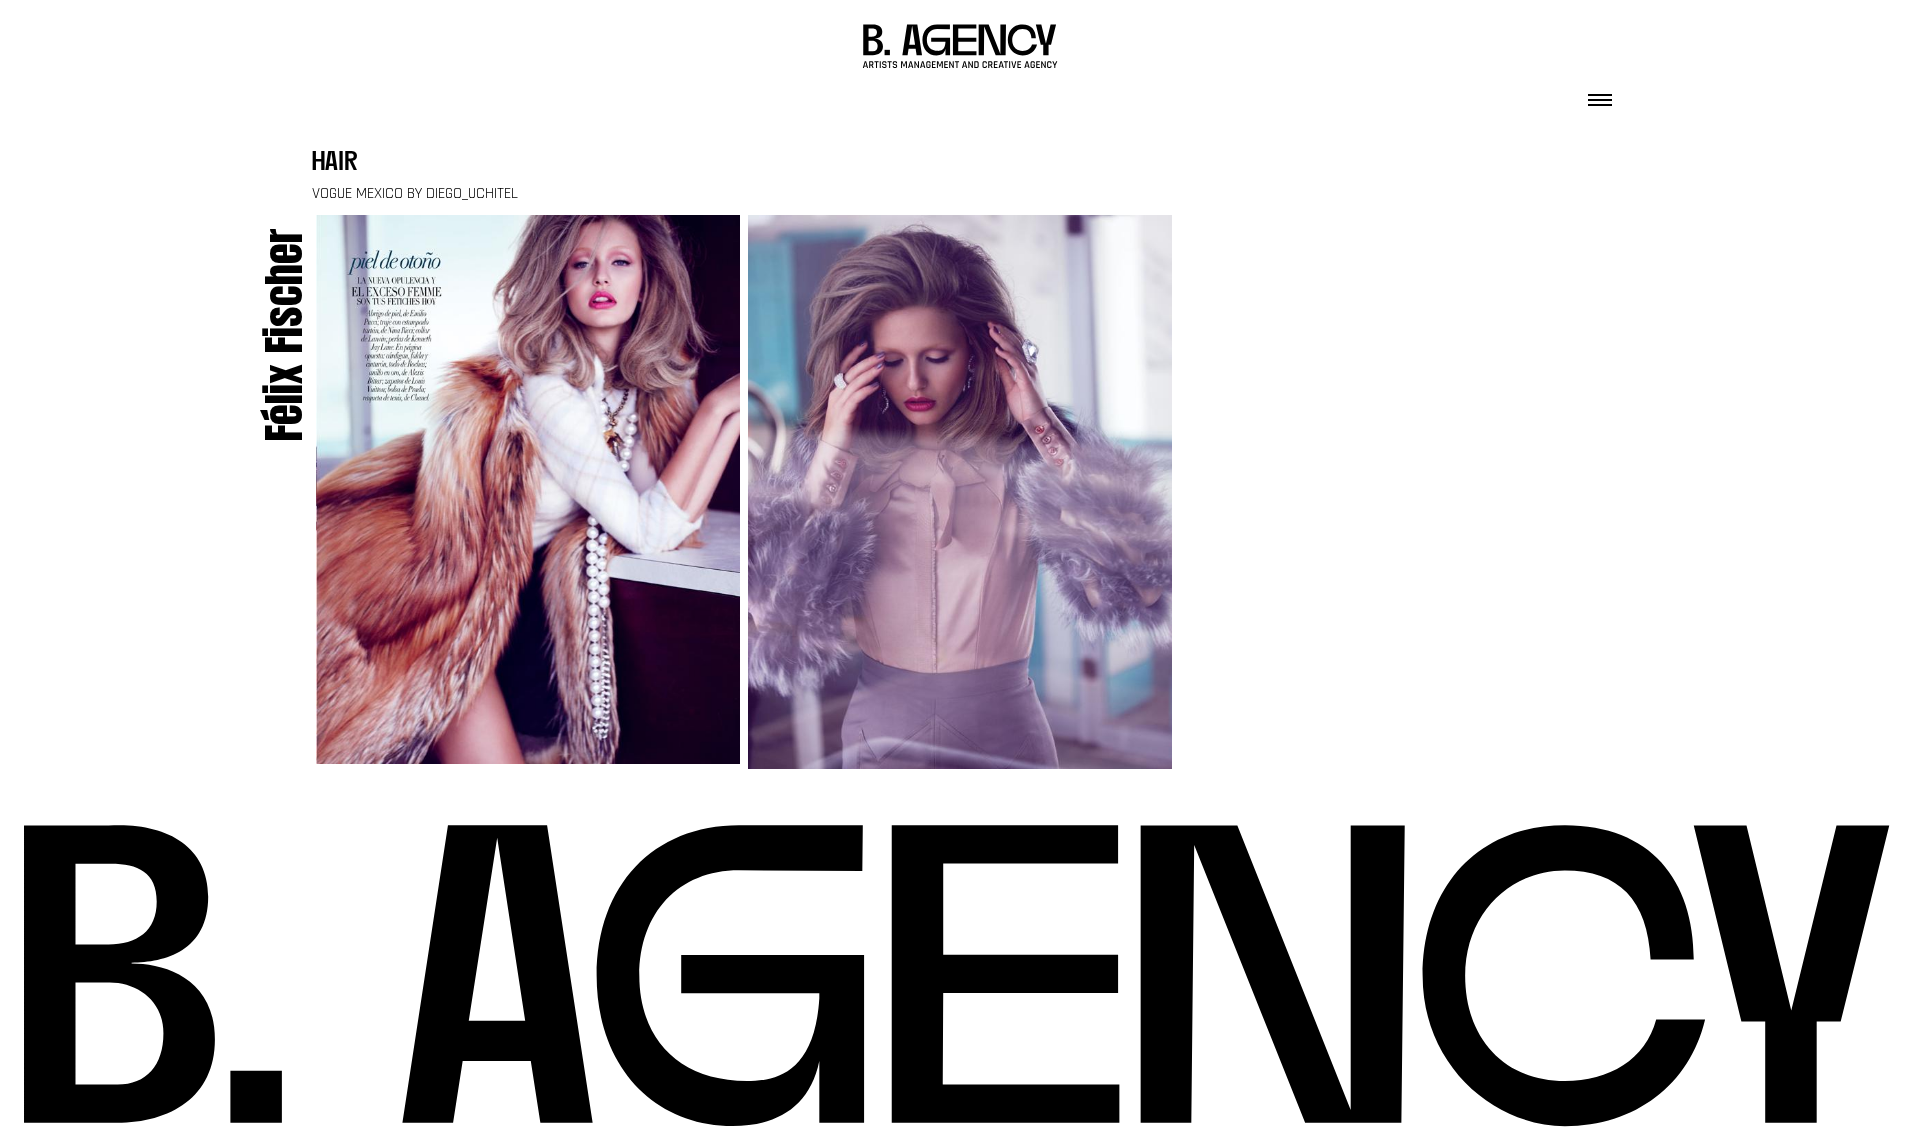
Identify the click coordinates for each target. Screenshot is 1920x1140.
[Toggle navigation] (1600, 94)
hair (335, 163)
